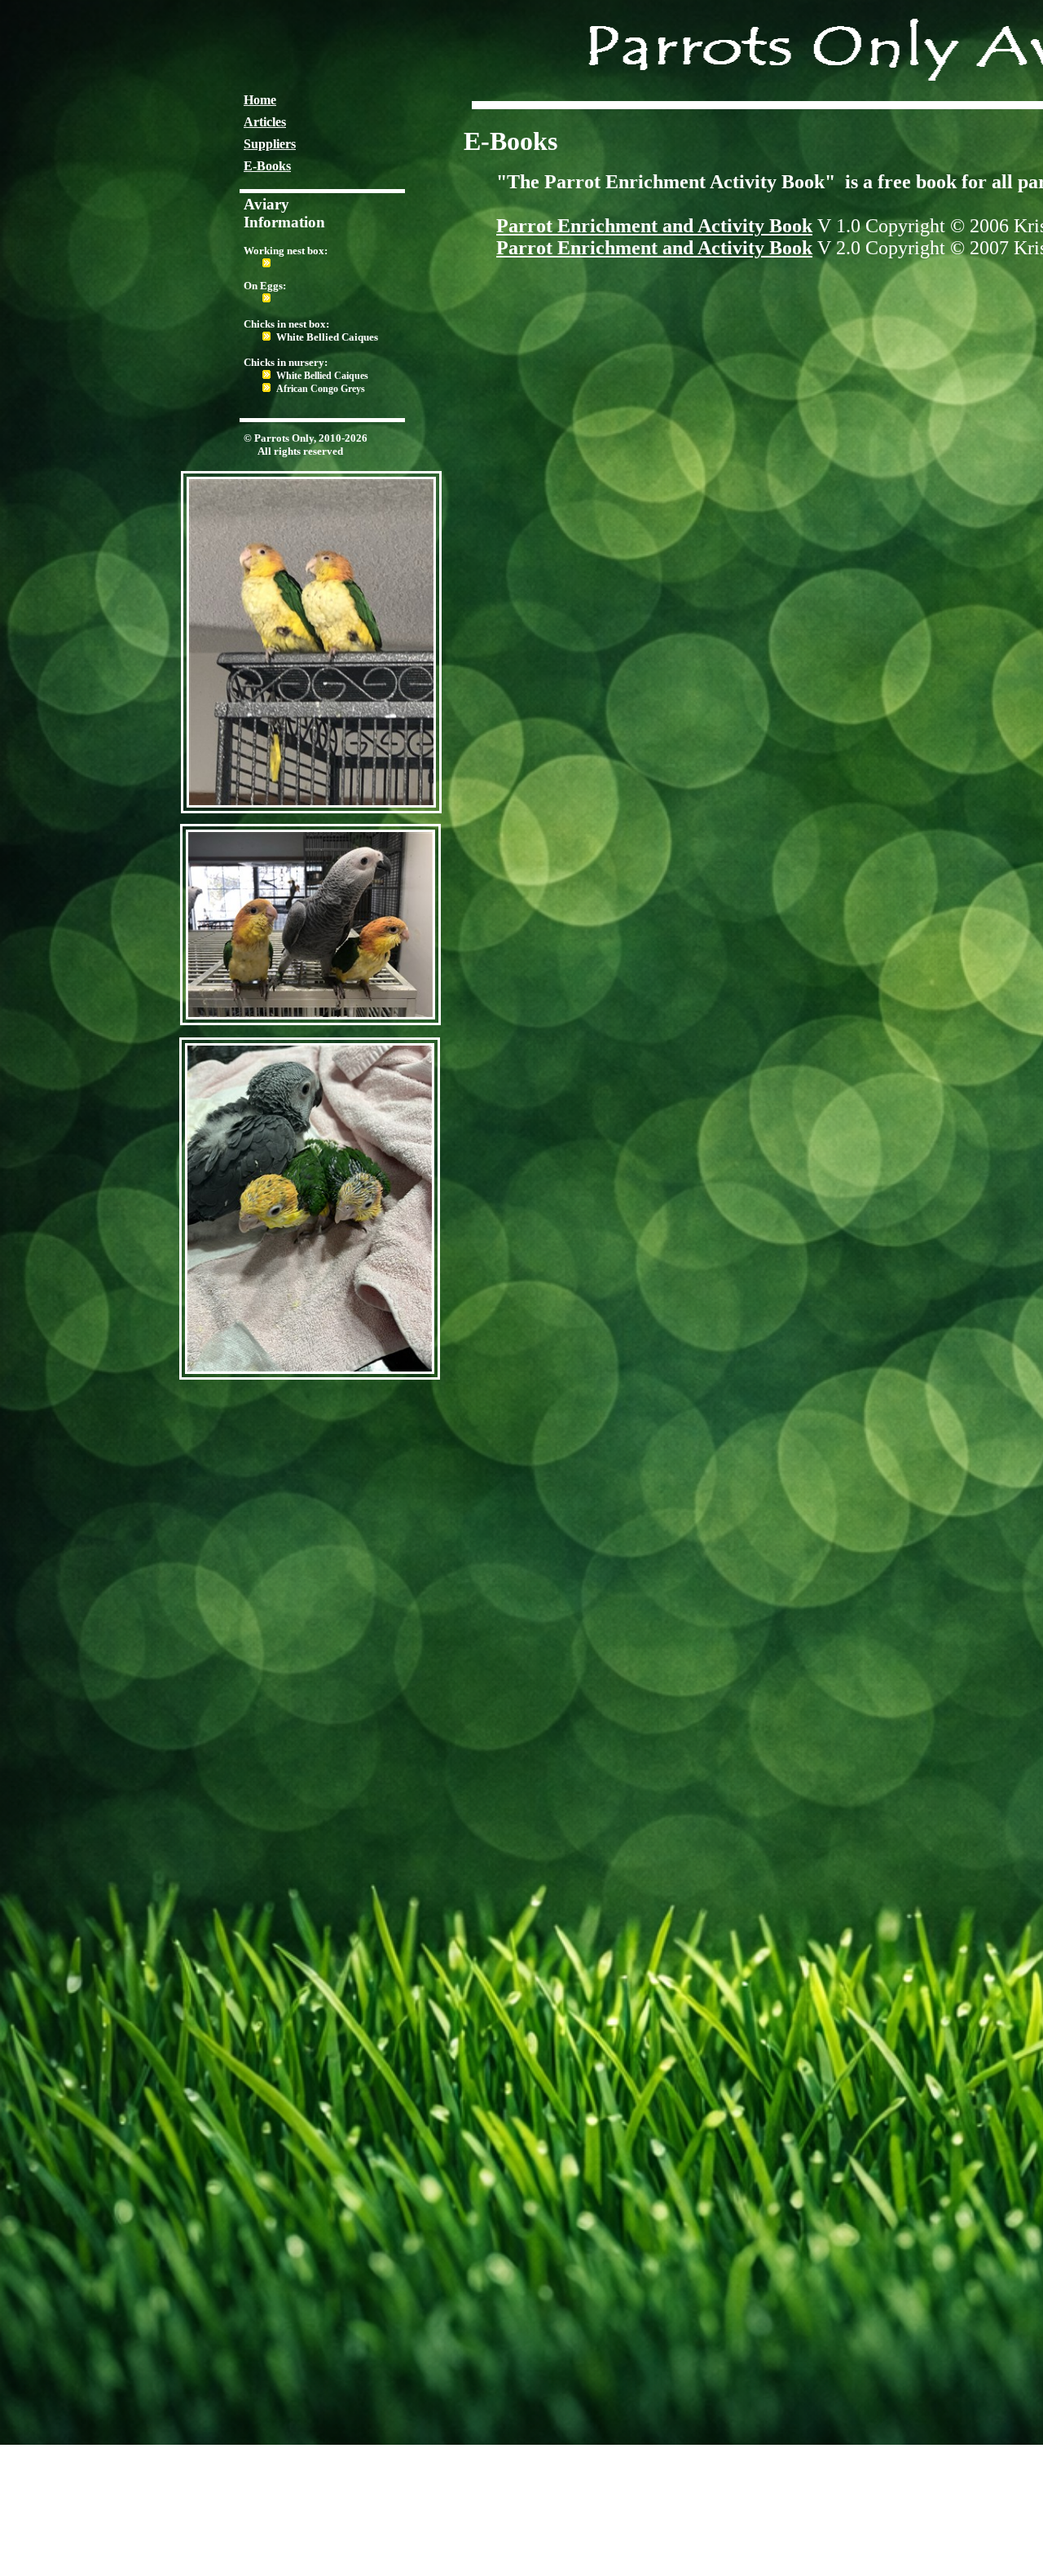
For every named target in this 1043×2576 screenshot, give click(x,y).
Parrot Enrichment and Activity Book (654, 226)
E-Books (267, 166)
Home (260, 100)
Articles (265, 122)
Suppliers (270, 144)
